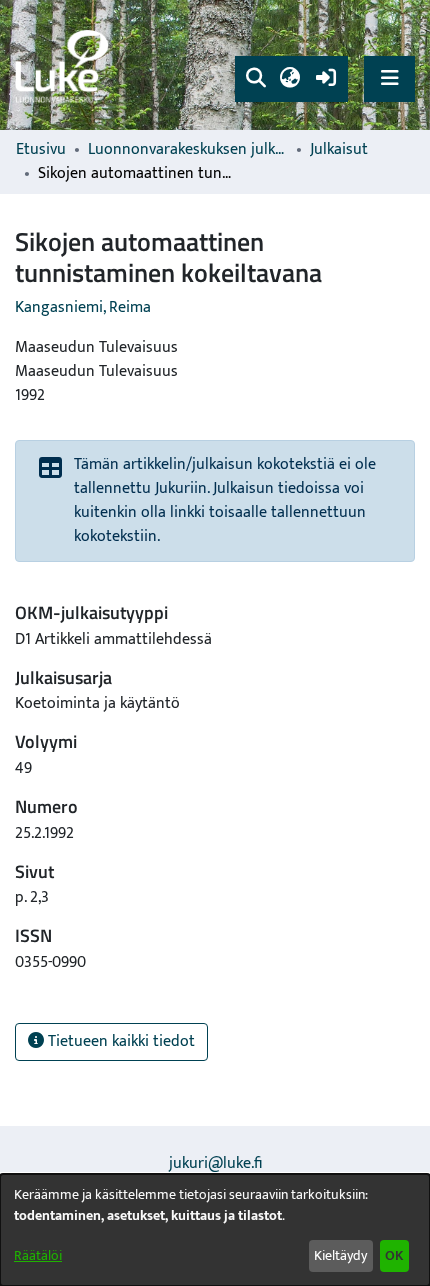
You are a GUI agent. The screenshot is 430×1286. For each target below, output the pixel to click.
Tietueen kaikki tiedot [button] (119, 1041)
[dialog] (215, 1230)
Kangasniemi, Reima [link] (83, 307)
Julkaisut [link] (339, 150)
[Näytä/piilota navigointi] (389, 78)
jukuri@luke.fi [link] (215, 1163)
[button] (255, 79)
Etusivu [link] (41, 150)
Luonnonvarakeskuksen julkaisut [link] (188, 150)
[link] (65, 65)
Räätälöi (38, 1255)
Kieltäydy (340, 1255)
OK (394, 1255)
